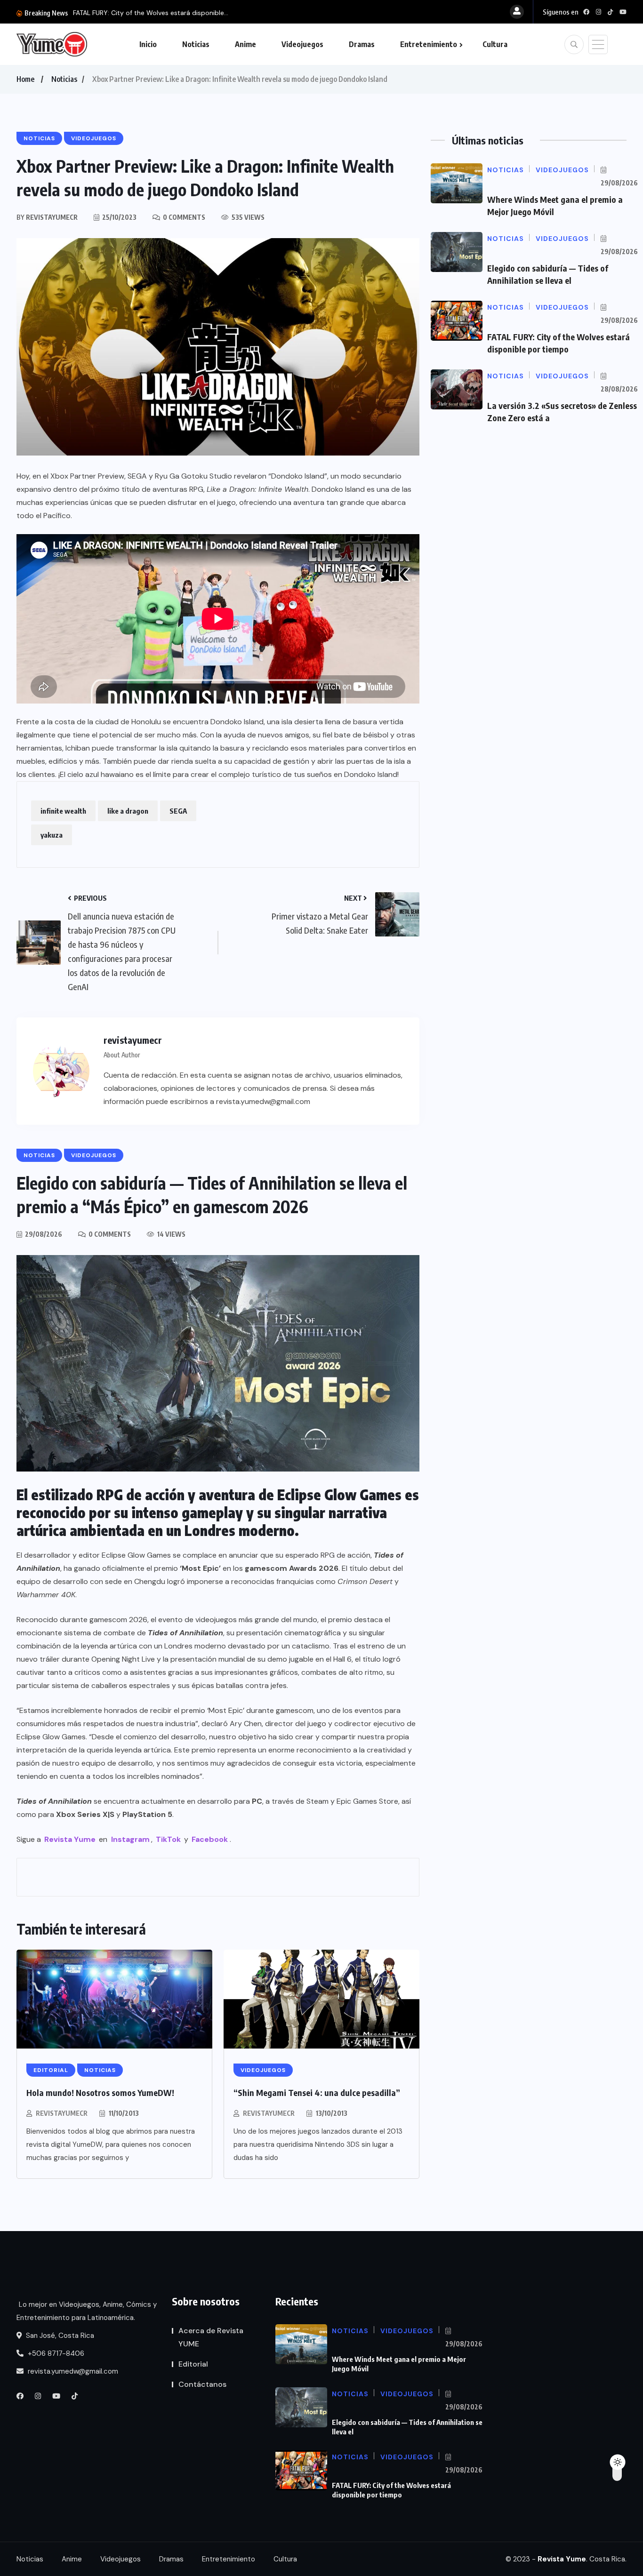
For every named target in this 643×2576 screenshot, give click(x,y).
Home (25, 79)
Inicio (148, 44)
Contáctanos (202, 2384)
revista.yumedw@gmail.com (72, 2371)
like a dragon (128, 811)
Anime (245, 44)
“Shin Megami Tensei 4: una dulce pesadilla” (317, 2092)
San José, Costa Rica (59, 2336)
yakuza (52, 835)
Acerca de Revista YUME (211, 2337)
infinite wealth (63, 811)
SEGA (178, 811)
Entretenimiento (429, 44)
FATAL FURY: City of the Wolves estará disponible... (151, 13)
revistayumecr (62, 2113)
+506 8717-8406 (55, 2353)
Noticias (196, 44)
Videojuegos (302, 44)
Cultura (495, 44)
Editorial (193, 2364)
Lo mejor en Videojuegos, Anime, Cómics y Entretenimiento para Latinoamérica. (87, 2311)
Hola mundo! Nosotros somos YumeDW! (100, 2092)
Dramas (362, 44)
